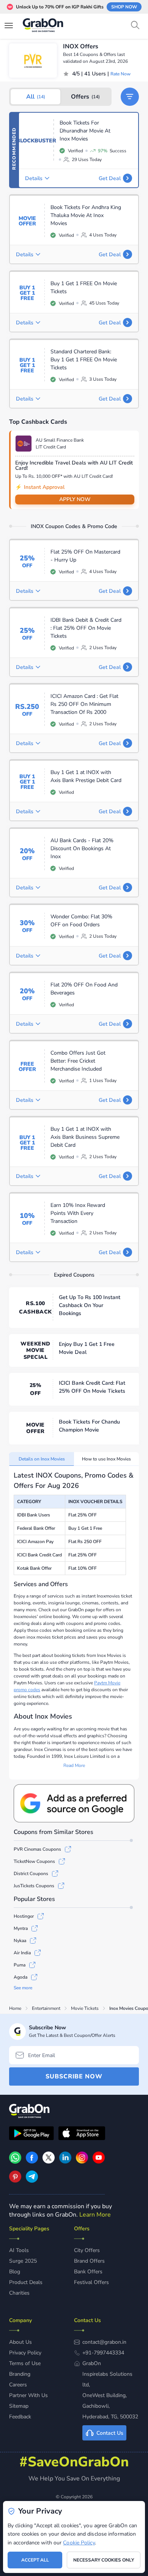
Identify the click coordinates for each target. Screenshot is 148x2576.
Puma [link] (20, 1965)
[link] (32, 2162)
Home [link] (15, 2008)
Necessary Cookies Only (104, 2560)
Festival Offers (91, 2282)
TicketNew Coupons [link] (34, 1861)
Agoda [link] (20, 1977)
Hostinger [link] (24, 1916)
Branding (20, 2374)
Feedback (20, 2417)
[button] (130, 97)
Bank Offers (88, 2272)
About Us (20, 2342)
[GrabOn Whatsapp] (15, 2162)
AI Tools (19, 2250)
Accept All (35, 2560)
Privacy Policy (25, 2353)
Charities (19, 2293)
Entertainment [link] (46, 2008)
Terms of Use (25, 2363)
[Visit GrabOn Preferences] (74, 1803)
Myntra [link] (21, 1928)
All (36, 97)
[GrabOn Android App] (31, 2134)
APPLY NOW (75, 499)
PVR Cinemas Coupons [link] (37, 1849)
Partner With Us (28, 2395)
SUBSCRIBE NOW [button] (74, 2076)
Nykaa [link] (20, 1941)
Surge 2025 (23, 2261)
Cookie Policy (79, 2543)
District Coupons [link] (31, 1874)
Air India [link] (22, 1953)
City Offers (87, 2250)
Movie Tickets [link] (85, 2008)
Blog (15, 2272)
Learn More (95, 2215)
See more (23, 1988)
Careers (18, 2385)
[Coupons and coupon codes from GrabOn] (43, 26)
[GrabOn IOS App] (82, 2134)
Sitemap (19, 2406)
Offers (85, 97)
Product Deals (26, 2282)
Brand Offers (89, 2261)
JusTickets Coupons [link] (34, 1886)
